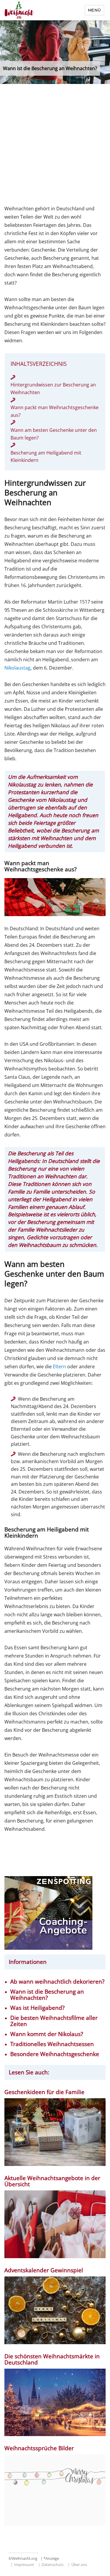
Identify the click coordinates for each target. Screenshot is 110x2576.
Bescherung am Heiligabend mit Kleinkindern (46, 457)
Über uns (79, 2565)
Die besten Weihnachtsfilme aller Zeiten (54, 2021)
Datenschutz (53, 2565)
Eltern (59, 1367)
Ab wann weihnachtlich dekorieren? (57, 1982)
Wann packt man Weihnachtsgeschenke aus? (55, 411)
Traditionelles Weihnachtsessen (52, 2044)
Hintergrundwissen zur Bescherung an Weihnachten (53, 389)
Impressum (24, 2565)
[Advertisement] (55, 146)
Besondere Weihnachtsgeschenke (55, 2054)
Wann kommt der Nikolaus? (47, 2034)
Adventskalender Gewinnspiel (44, 2270)
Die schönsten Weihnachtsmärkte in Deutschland (52, 2359)
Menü (94, 10)
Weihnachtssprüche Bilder (39, 2448)
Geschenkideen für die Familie (44, 2092)
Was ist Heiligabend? (37, 2008)
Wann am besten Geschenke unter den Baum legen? (54, 434)
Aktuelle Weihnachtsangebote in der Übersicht (52, 2181)
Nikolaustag (17, 668)
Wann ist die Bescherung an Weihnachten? (47, 1995)
